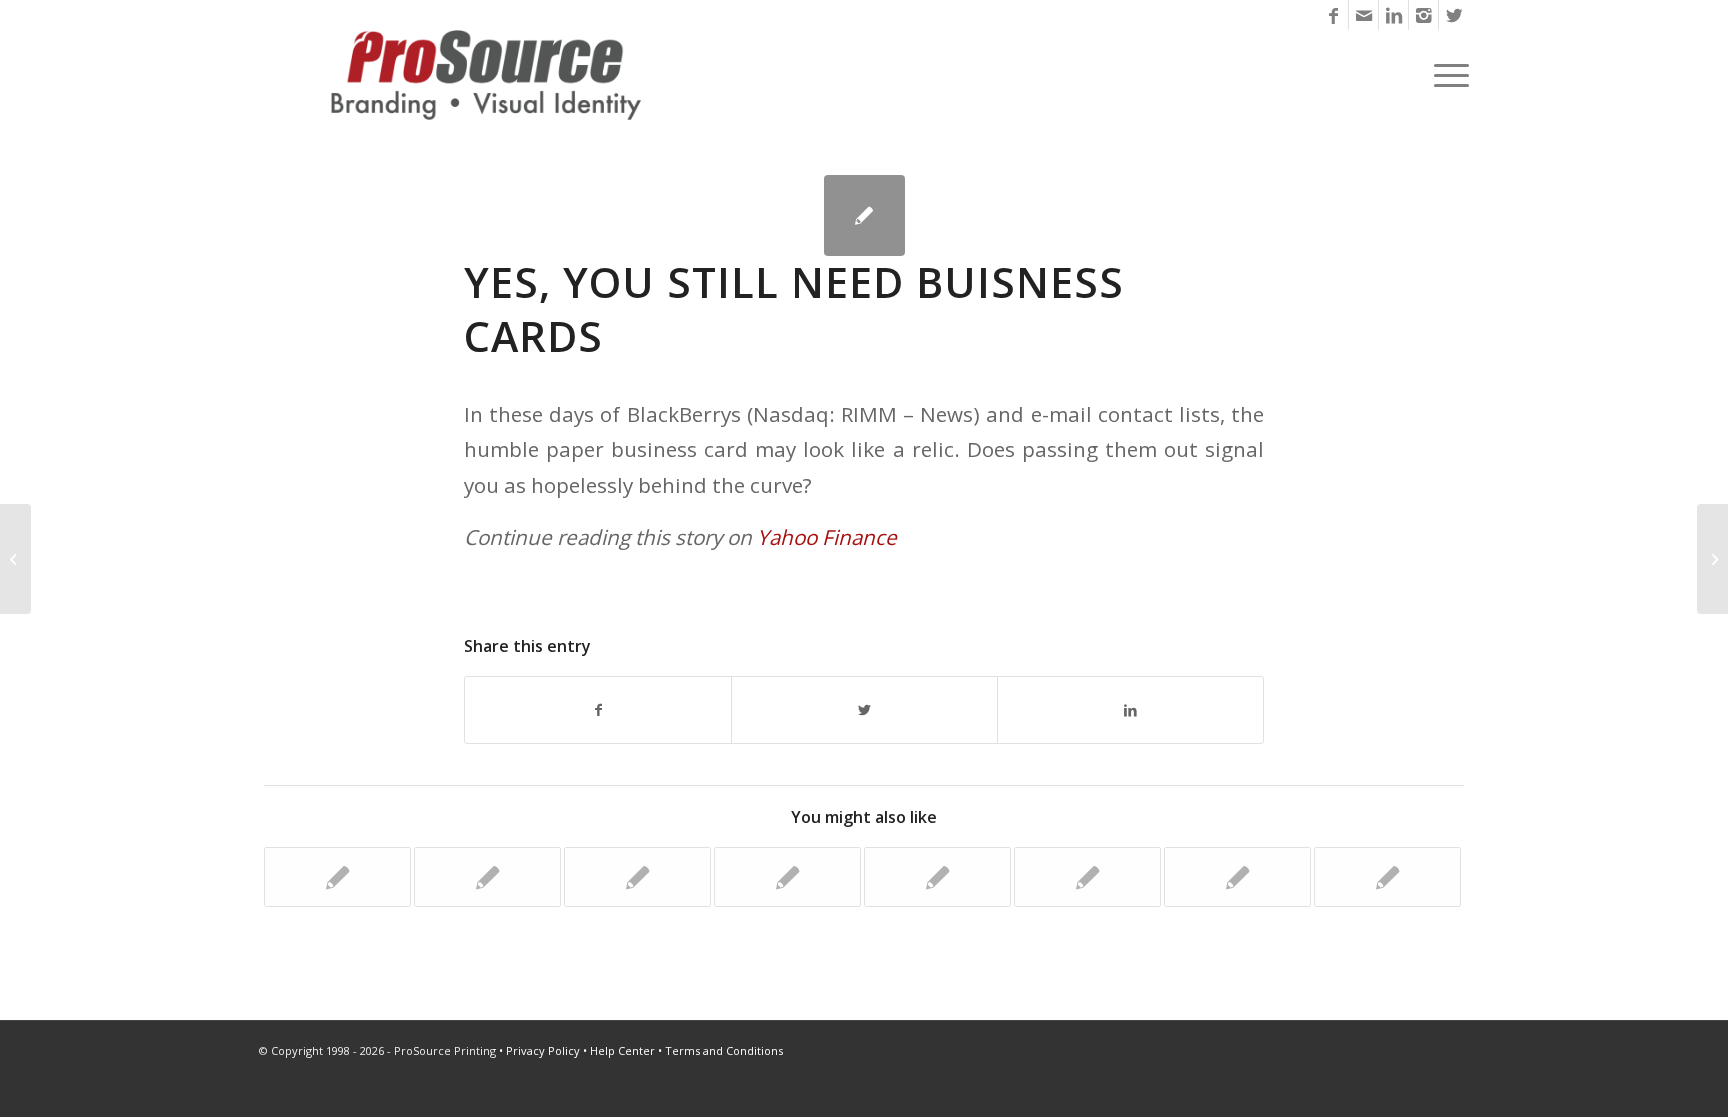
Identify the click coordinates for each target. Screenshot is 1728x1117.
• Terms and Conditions (720, 1050)
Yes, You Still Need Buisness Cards (794, 309)
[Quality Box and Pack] (637, 877)
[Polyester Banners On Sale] (1237, 877)
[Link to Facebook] (1333, 15)
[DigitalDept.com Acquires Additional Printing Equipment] (937, 877)
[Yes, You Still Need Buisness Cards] (864, 215)
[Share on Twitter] (864, 710)
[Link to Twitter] (1454, 15)
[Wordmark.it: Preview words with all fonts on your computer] (487, 877)
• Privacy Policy (539, 1050)
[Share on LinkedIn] (1130, 710)
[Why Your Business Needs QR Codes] (15, 559)
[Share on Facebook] (598, 710)
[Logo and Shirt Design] (337, 877)
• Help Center (619, 1050)
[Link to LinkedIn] (1393, 15)
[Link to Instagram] (1423, 15)
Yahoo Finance (827, 537)
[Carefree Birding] (787, 877)
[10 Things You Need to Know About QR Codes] (1387, 877)
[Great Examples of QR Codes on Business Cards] (1087, 877)
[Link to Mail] (1363, 15)
